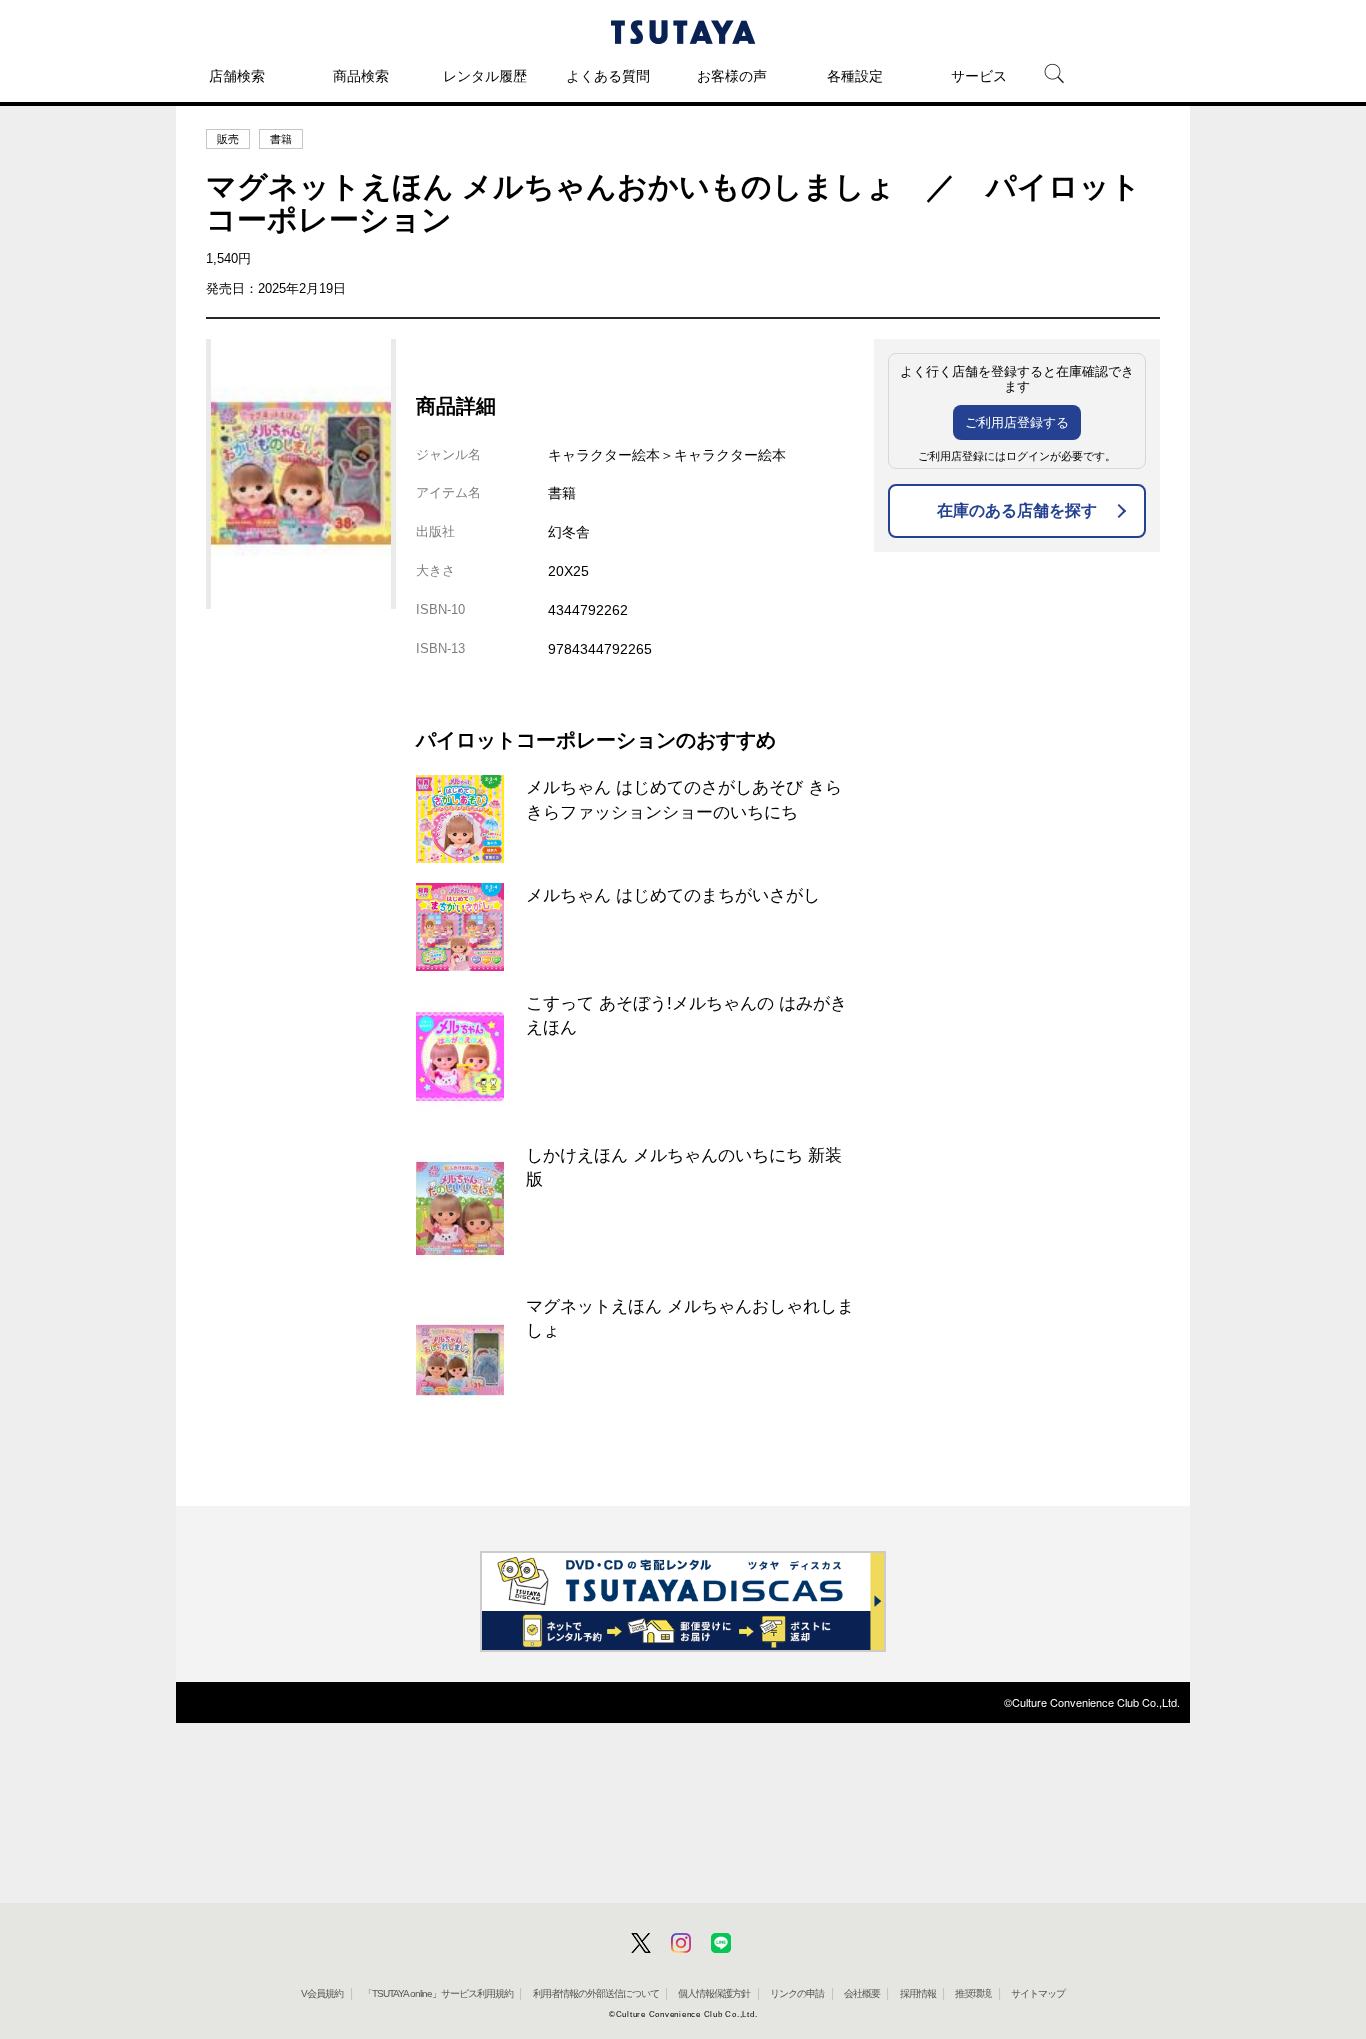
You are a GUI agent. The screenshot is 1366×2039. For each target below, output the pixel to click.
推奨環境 (973, 1993)
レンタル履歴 (485, 76)
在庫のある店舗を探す (1017, 510)
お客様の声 (732, 76)
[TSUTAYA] (683, 32)
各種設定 (855, 76)
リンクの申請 (797, 1993)
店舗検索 (237, 76)
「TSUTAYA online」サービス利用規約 (438, 1993)
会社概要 (862, 1993)
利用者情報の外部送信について (596, 1993)
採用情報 (918, 1993)
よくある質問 (608, 76)
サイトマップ (1038, 1993)
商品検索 (361, 76)
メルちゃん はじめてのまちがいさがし (673, 895)
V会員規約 (322, 1993)
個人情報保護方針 (714, 1993)
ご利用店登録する (1017, 422)
